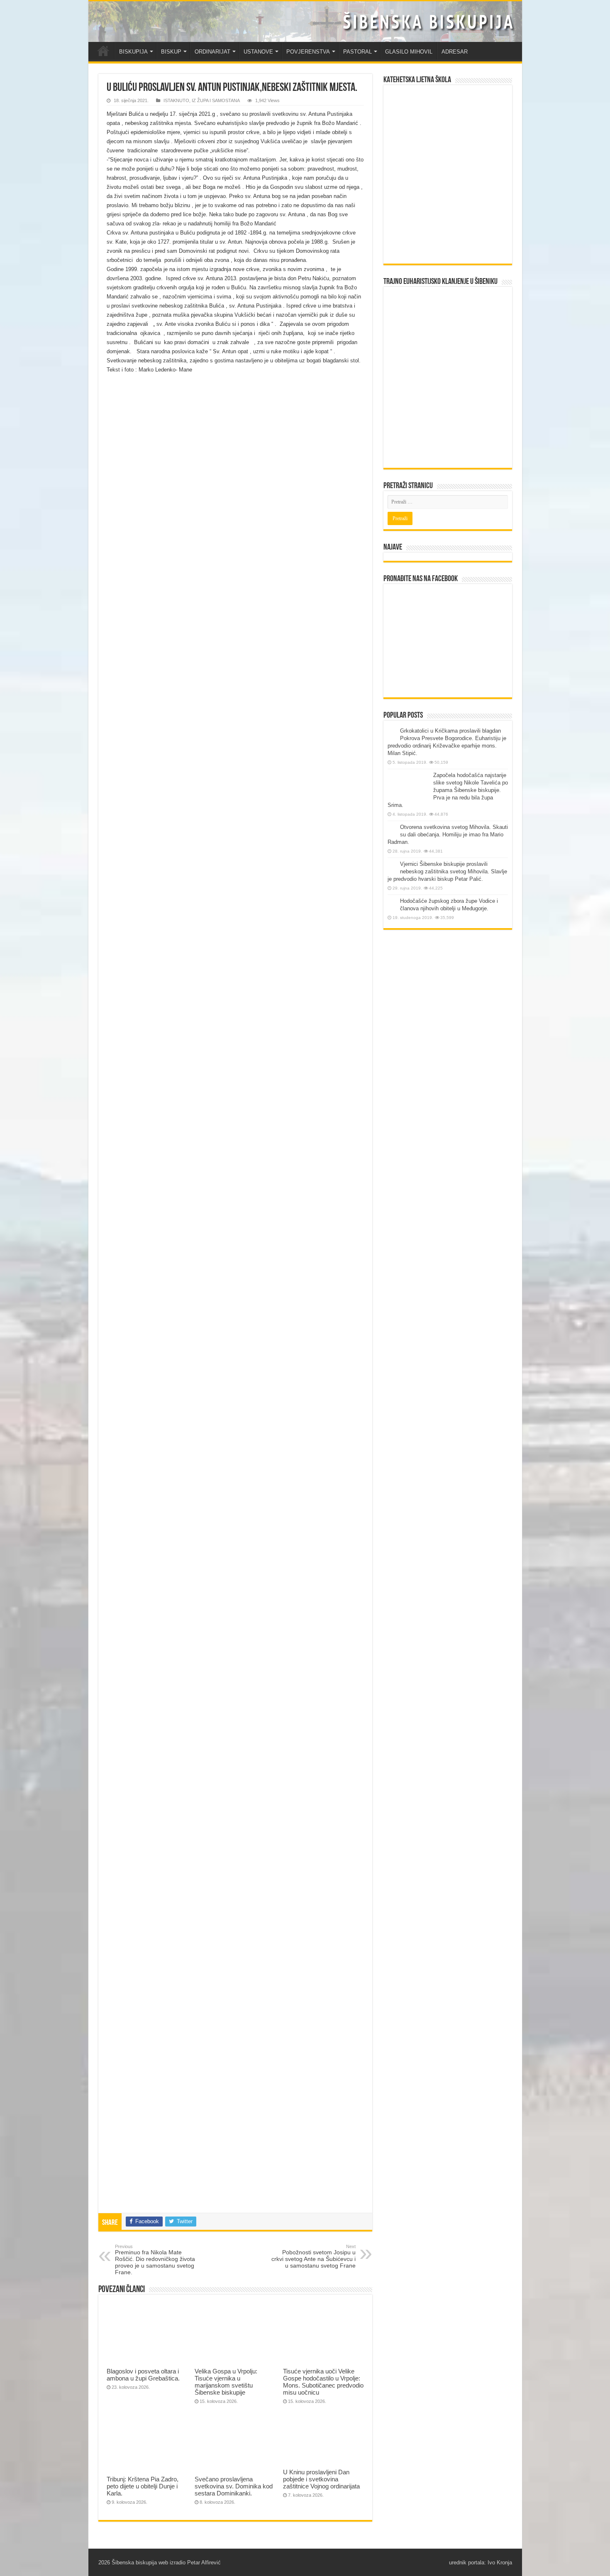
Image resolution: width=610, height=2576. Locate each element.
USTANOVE (258, 52)
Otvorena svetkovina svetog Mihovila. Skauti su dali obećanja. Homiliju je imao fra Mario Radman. (448, 835)
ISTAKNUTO (176, 100)
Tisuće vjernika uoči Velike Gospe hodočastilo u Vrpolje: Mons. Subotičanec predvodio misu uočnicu (323, 2382)
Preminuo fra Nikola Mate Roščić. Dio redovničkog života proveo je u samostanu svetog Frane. (155, 2260)
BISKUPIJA (133, 52)
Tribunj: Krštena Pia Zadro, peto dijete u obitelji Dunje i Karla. (143, 2486)
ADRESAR (455, 52)
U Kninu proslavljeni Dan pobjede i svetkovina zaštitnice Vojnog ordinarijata (321, 2479)
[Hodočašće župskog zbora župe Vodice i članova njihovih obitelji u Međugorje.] (392, 902)
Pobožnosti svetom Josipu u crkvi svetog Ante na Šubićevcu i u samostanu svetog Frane (314, 2256)
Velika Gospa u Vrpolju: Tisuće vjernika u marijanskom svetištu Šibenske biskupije (226, 2382)
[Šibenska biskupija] (305, 22)
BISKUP (171, 52)
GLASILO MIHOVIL (409, 52)
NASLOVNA (103, 51)
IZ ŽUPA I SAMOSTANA (216, 100)
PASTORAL (357, 52)
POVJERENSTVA (308, 52)
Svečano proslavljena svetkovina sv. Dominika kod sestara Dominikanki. (234, 2486)
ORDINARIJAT (212, 52)
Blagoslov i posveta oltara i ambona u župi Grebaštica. (143, 2375)
